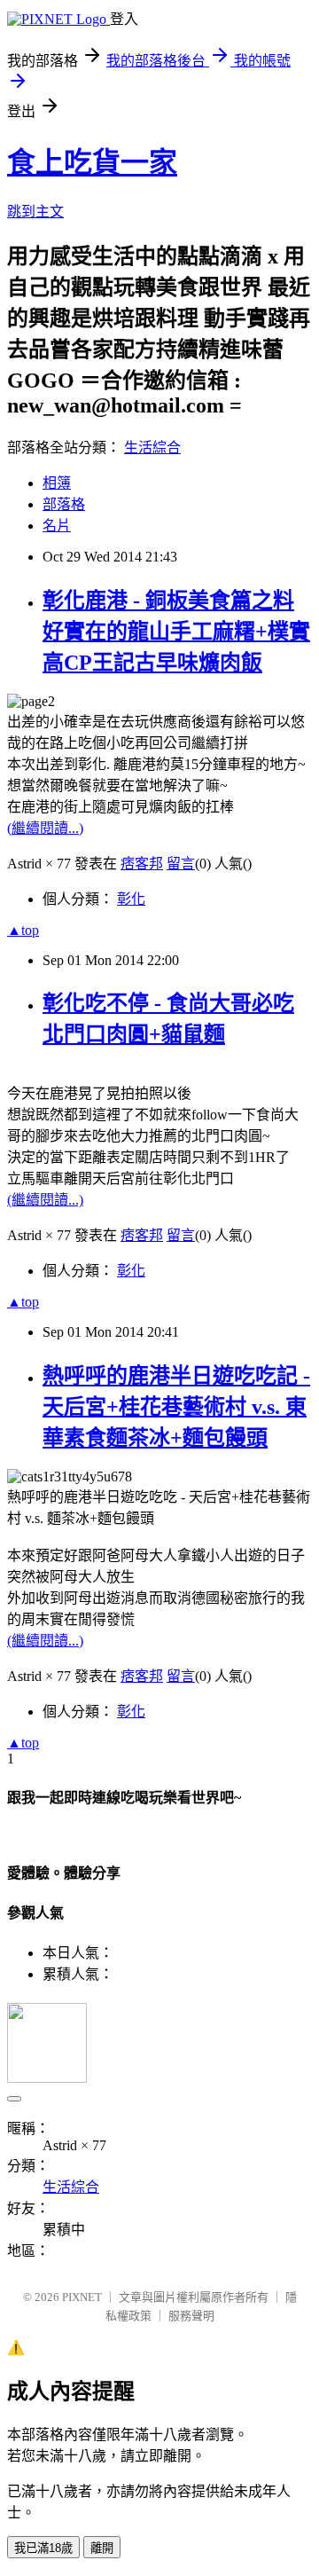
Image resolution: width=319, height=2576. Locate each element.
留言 (181, 864)
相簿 (57, 483)
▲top (23, 930)
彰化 (131, 899)
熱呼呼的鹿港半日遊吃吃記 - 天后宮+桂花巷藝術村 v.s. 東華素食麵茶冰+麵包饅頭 (176, 1407)
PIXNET (82, 2297)
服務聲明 (191, 2316)
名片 (57, 526)
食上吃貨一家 (92, 162)
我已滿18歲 (43, 2548)
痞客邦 (142, 864)
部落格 (64, 504)
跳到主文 (35, 212)
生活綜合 (152, 448)
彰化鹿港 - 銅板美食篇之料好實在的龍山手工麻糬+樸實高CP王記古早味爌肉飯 (176, 632)
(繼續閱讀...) (45, 828)
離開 (102, 2548)
